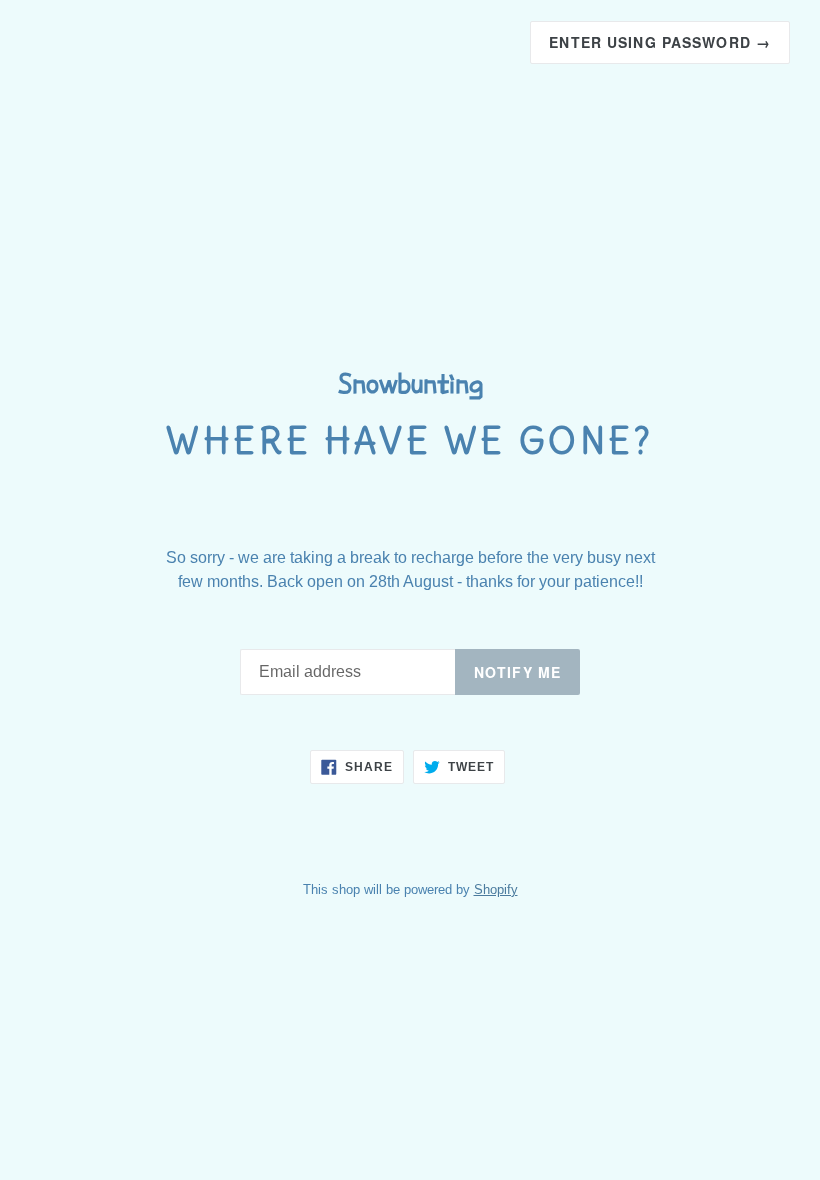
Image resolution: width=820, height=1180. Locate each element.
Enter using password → (660, 42)
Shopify (496, 889)
